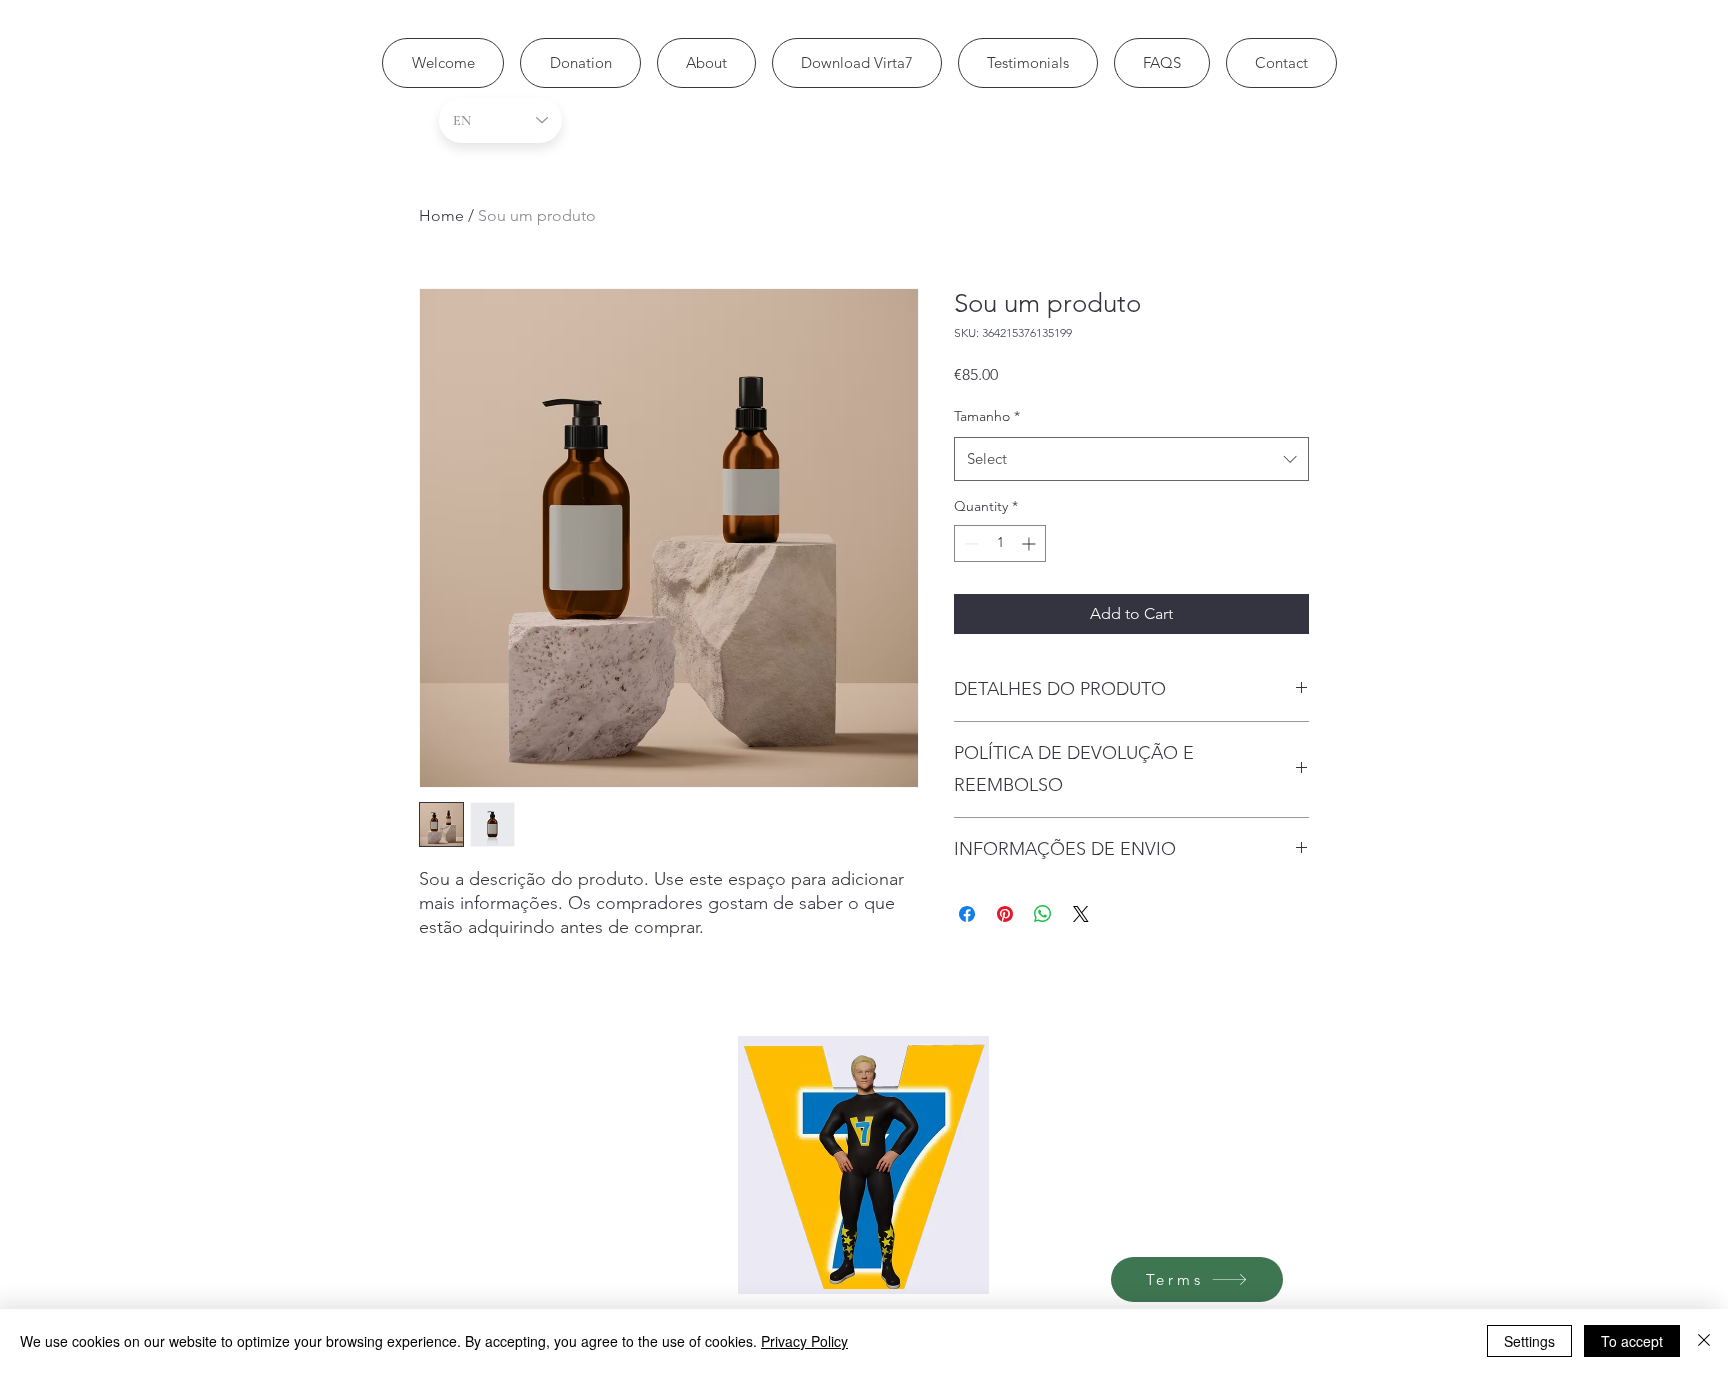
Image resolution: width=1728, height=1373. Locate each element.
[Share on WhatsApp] (1043, 914)
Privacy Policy (804, 1341)
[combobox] (1131, 459)
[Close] (1704, 1341)
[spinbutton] (1000, 543)
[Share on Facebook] (967, 914)
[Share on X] (1081, 914)
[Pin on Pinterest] (1005, 914)
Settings (1529, 1341)
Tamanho (987, 416)
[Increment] (1030, 543)
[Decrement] (969, 543)
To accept (1632, 1341)
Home (441, 215)
